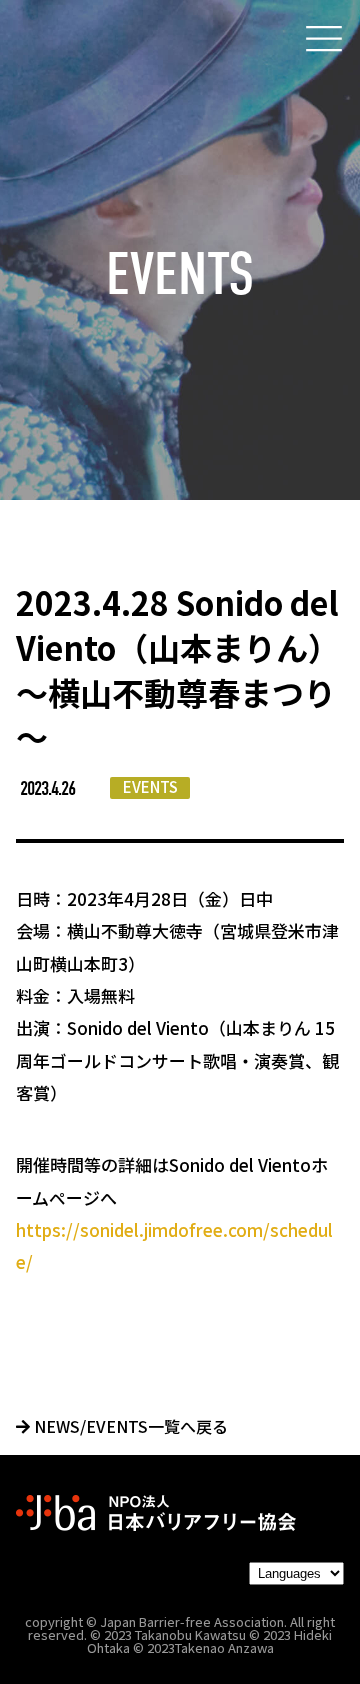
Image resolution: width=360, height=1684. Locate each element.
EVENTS (150, 786)
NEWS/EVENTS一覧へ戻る (129, 1426)
